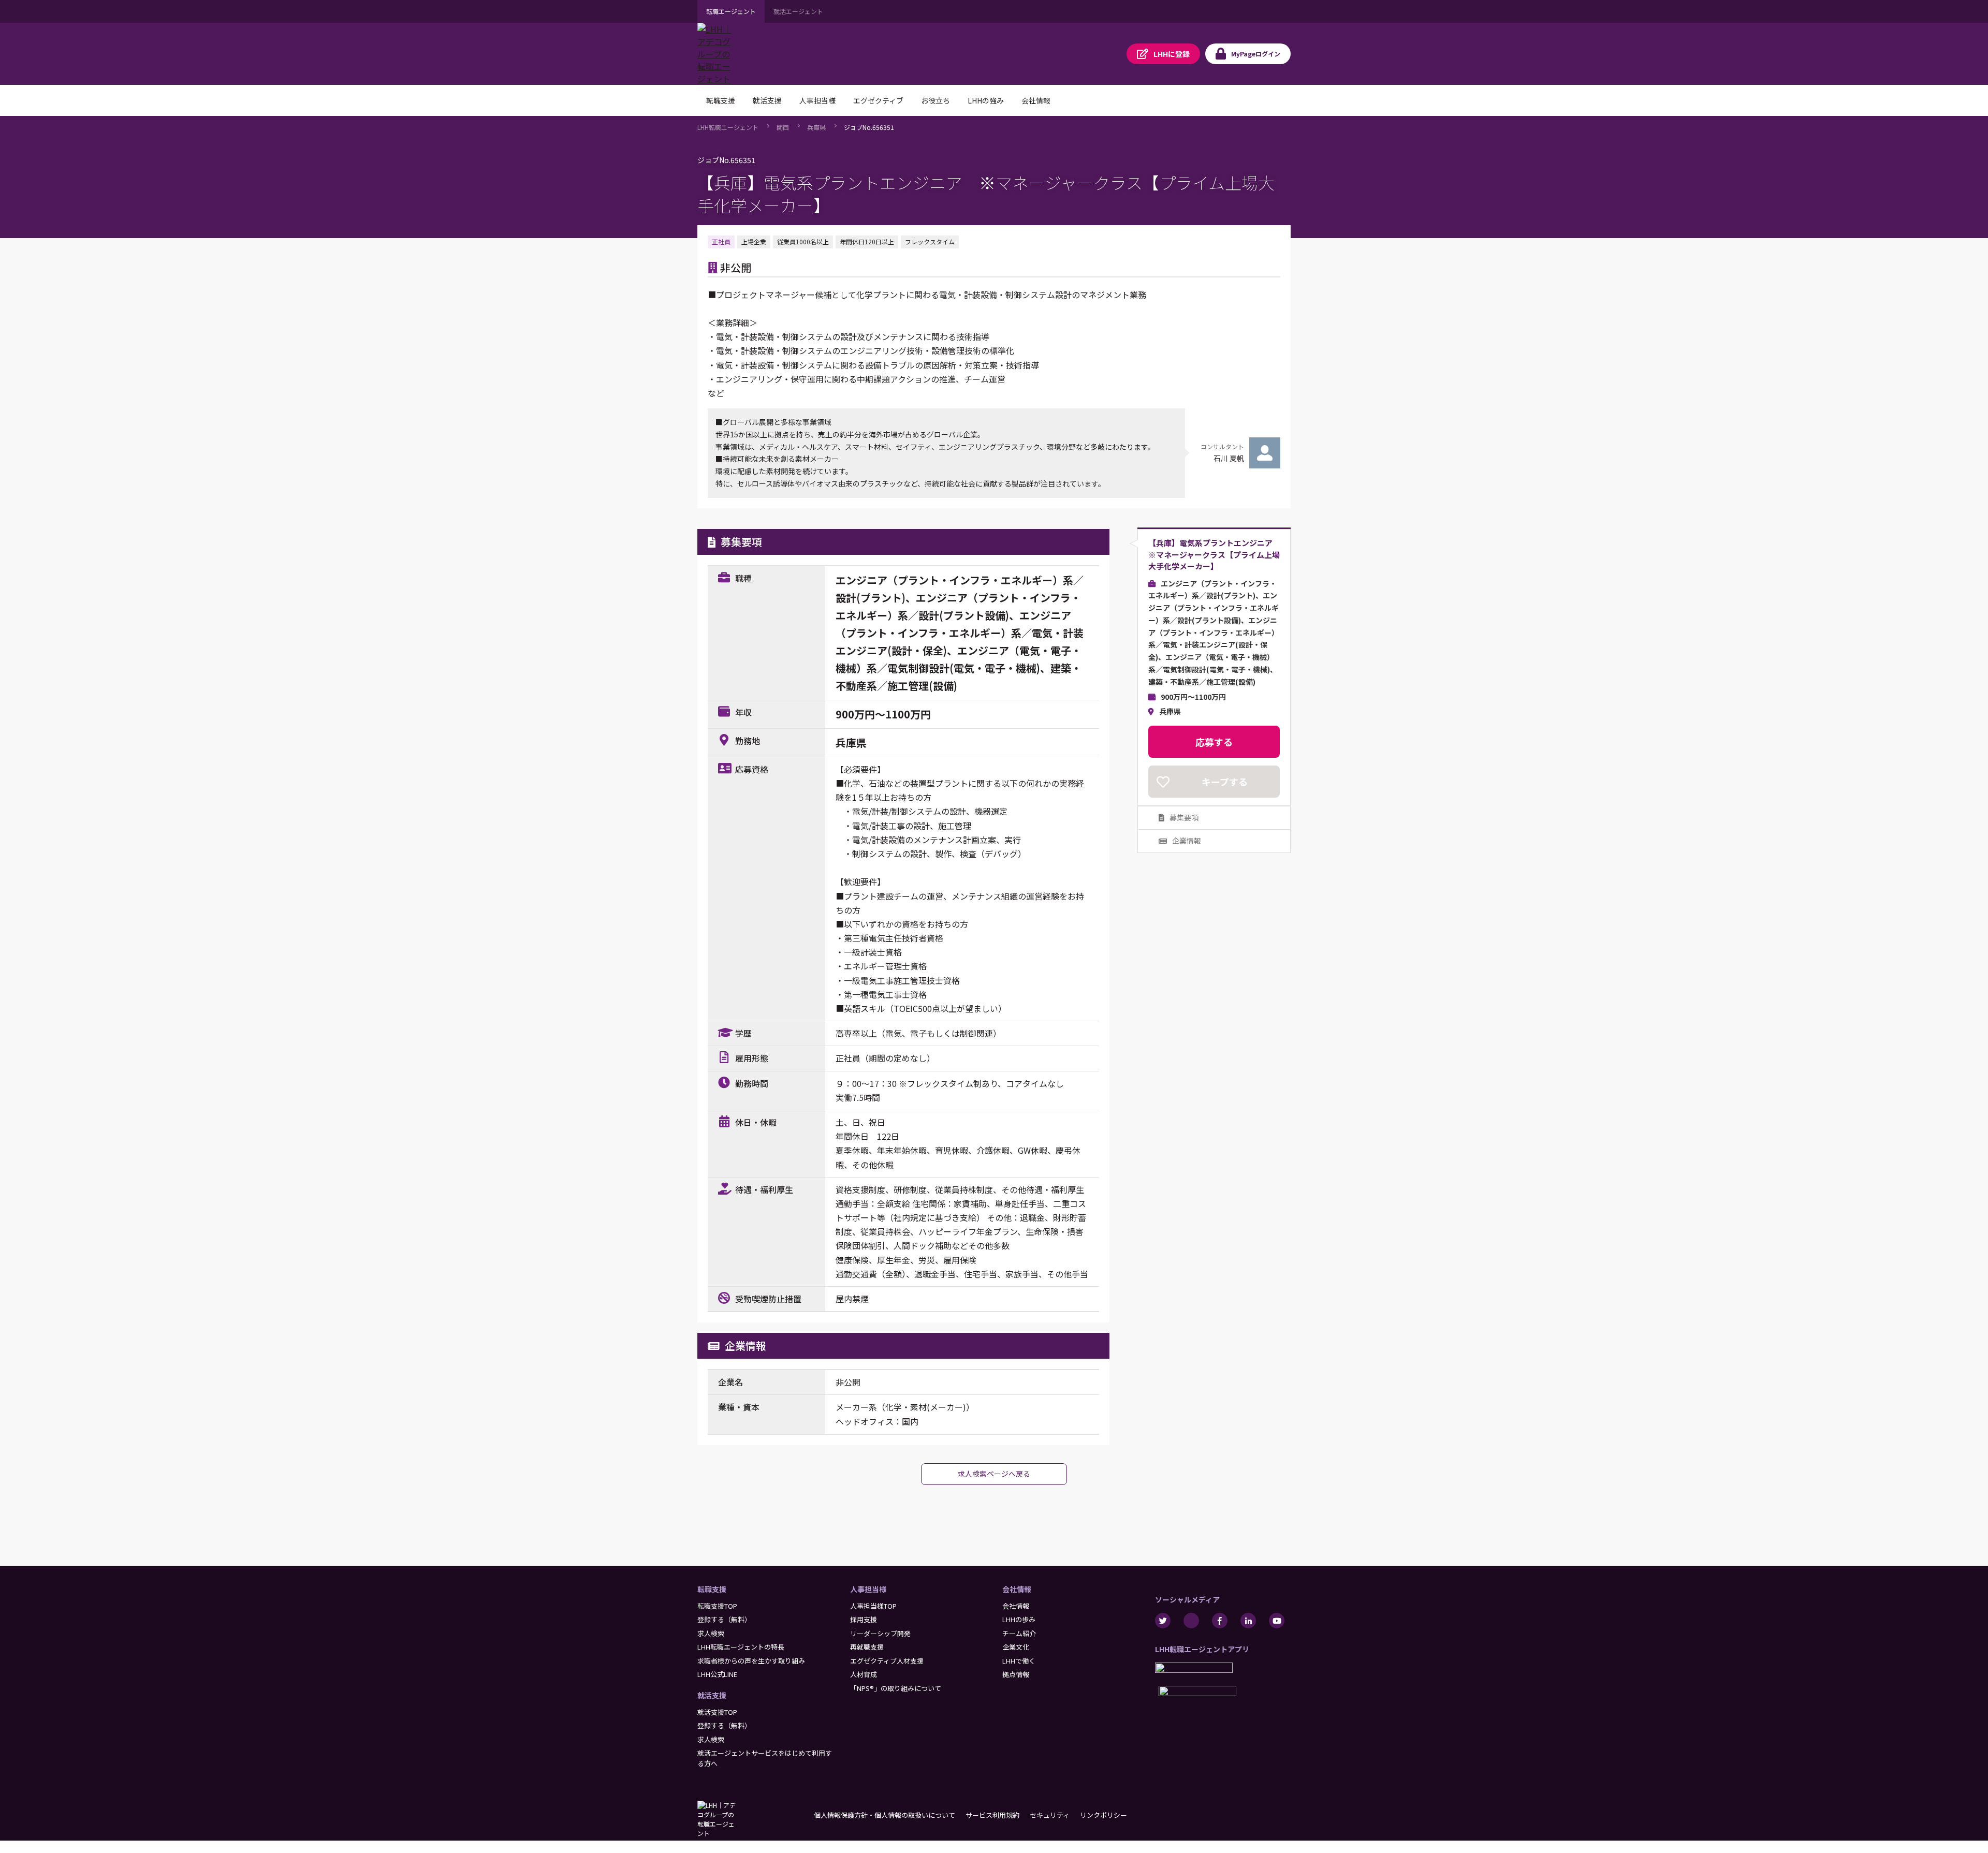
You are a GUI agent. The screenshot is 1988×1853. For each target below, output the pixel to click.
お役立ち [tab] (935, 100)
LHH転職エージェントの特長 (741, 1647)
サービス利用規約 (992, 1815)
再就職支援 (867, 1647)
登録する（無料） (724, 1619)
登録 (1172, 54)
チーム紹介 (1019, 1633)
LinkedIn (1248, 1621)
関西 (783, 127)
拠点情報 (1016, 1674)
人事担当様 (868, 1589)
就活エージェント (798, 11)
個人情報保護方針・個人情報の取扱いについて (885, 1815)
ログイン (1256, 54)
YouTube (1277, 1621)
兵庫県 (816, 127)
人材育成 (864, 1674)
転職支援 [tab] (721, 100)
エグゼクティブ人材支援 (887, 1661)
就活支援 (712, 1695)
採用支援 (864, 1619)
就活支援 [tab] (767, 100)
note (1191, 1621)
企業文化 (1016, 1647)
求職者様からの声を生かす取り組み (751, 1661)
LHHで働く (1019, 1661)
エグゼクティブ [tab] (878, 100)
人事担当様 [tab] (817, 100)
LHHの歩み (1019, 1619)
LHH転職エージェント (728, 127)
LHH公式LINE (717, 1674)
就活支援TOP (717, 1712)
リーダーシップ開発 (880, 1633)
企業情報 (1187, 841)
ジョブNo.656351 (869, 127)
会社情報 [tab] (1036, 100)
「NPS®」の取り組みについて (896, 1688)
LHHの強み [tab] (986, 100)
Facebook (1220, 1621)
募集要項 (1184, 817)
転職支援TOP (717, 1606)
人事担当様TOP (873, 1606)
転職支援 (712, 1589)
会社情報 (1017, 1589)
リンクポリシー (1103, 1815)
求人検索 (711, 1633)
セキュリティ (1050, 1815)
